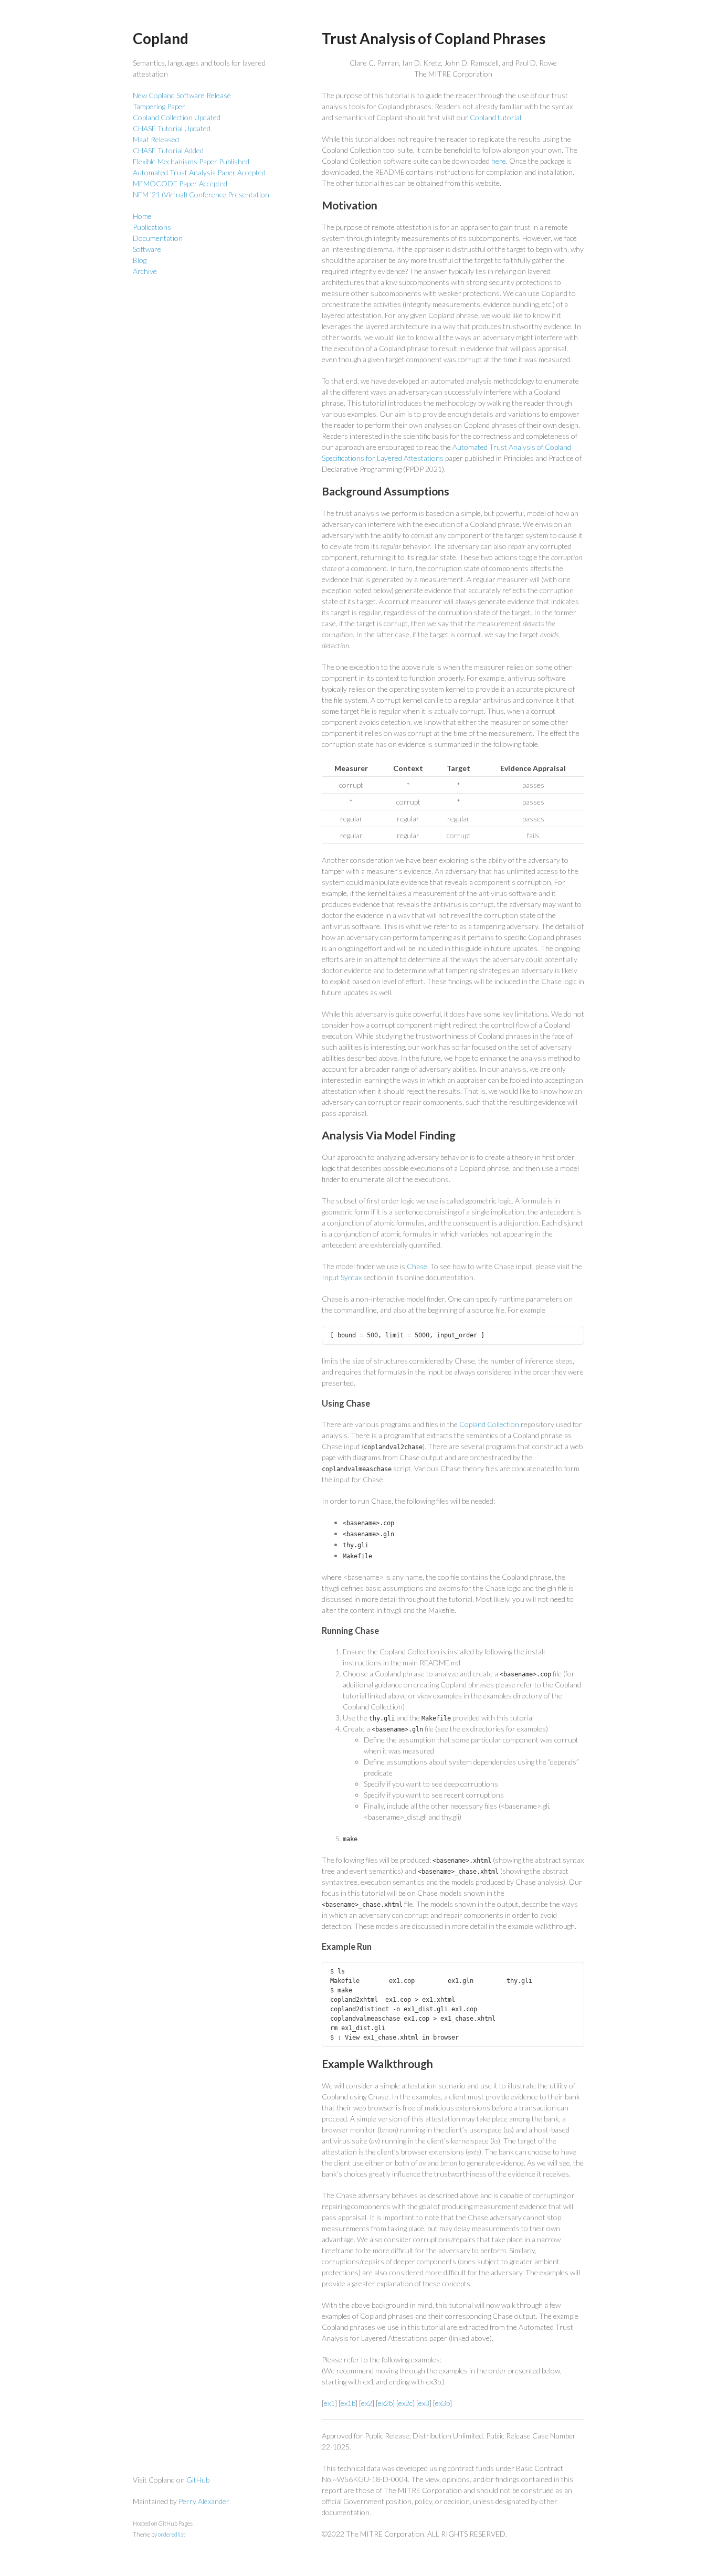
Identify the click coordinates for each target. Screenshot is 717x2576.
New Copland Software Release (182, 95)
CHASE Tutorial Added (168, 150)
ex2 (367, 2403)
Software (147, 249)
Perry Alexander (204, 2501)
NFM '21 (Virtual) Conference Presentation (201, 194)
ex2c (405, 2403)
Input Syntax (342, 1277)
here (499, 161)
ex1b (348, 2403)
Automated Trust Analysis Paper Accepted (199, 172)
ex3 (424, 2403)
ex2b (385, 2403)
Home (142, 216)
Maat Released (156, 139)
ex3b (442, 2403)
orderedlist (172, 2534)
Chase (417, 1266)
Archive (145, 271)
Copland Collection (489, 1424)
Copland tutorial (495, 117)
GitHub (198, 2480)
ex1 (329, 2403)
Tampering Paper (159, 106)
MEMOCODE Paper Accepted (180, 183)
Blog (140, 260)
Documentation (158, 238)
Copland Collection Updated (177, 117)
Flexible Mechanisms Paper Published (191, 161)
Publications (152, 227)
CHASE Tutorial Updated (172, 128)
